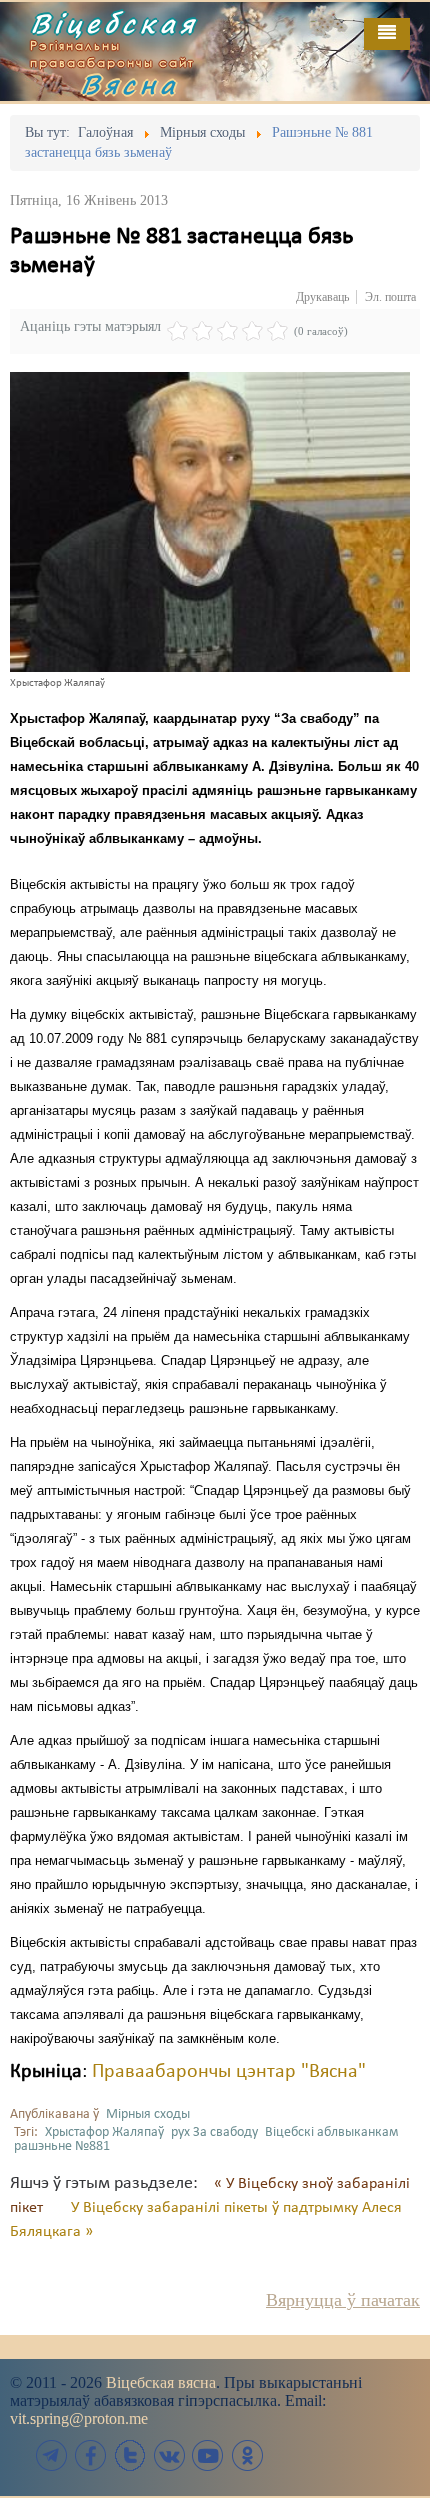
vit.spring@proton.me (79, 2418)
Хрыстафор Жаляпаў (104, 2132)
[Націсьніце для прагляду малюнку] (210, 522)
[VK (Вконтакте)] (169, 2455)
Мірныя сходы (148, 2114)
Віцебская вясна (161, 2382)
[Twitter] (130, 2455)
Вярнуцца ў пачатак (343, 2300)
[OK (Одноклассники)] (247, 2455)
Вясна (130, 84)
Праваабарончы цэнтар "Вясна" (229, 2072)
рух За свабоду (214, 2132)
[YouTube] (208, 2455)
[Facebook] (91, 2455)
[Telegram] (52, 2455)
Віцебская (114, 23)
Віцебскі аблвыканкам (331, 2132)
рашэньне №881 (62, 2146)
